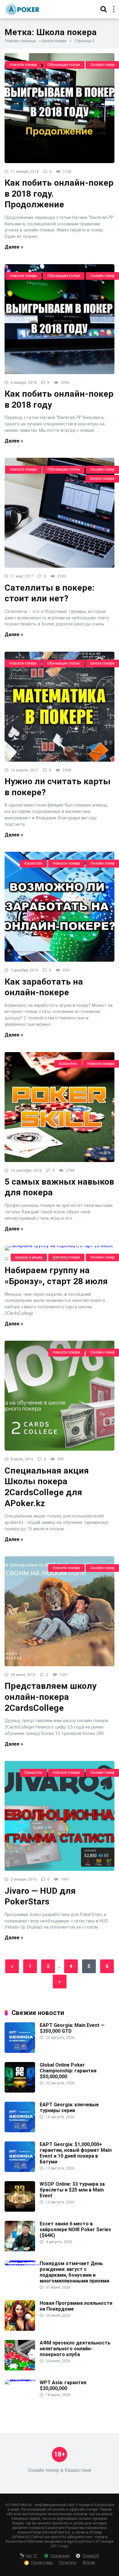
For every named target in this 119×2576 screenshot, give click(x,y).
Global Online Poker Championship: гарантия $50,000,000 (68, 2071)
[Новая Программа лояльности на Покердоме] (20, 2329)
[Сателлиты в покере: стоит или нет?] (60, 513)
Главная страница (20, 41)
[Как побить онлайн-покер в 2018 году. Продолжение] (60, 108)
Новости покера (23, 65)
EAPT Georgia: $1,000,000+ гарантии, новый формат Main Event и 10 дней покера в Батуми (76, 2153)
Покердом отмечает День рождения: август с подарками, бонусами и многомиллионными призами (74, 2272)
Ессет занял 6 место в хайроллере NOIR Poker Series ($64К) (75, 2230)
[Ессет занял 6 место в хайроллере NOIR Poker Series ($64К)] (20, 2250)
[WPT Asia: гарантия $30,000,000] (22, 2379)
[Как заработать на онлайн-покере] (60, 907)
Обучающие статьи (64, 65)
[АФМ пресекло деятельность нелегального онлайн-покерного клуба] (20, 2369)
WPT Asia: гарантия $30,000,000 (63, 2385)
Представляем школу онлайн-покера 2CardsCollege (50, 1697)
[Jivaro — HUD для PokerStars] (60, 1816)
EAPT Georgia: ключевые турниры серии (69, 2108)
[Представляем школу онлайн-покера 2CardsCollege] (60, 1611)
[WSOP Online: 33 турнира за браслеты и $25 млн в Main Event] (20, 2210)
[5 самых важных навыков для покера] (60, 1107)
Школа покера (54, 41)
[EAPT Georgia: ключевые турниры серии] (20, 2131)
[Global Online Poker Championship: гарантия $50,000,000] (20, 2091)
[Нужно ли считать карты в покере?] (60, 707)
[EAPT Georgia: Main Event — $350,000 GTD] (20, 2051)
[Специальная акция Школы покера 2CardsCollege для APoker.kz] (60, 1396)
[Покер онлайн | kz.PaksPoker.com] (22, 8)
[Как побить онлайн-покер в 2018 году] (60, 319)
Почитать (68, 2562)
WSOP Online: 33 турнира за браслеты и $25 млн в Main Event (72, 2190)
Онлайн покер (102, 65)
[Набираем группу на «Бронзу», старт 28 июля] (60, 1248)
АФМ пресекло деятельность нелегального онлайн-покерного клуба (75, 2349)
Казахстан (33, 863)
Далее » (14, 247)
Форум (89, 2562)
